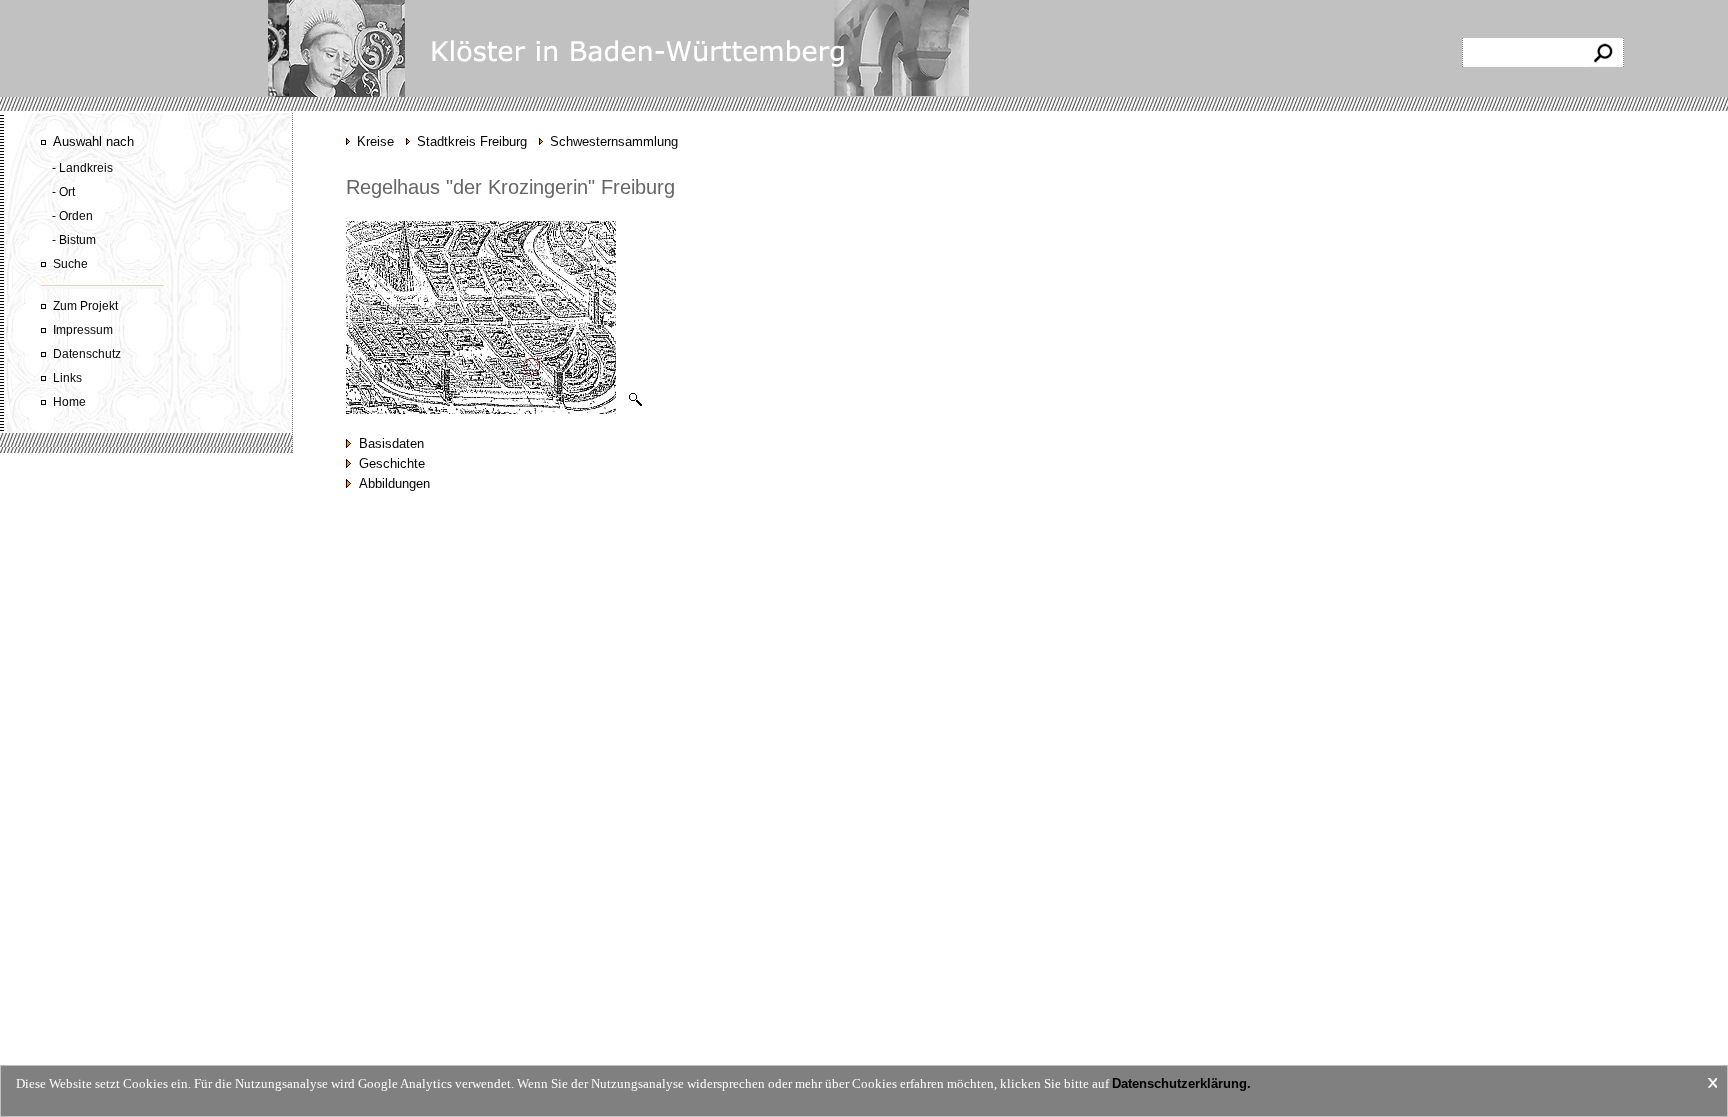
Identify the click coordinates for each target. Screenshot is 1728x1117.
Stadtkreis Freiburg (472, 141)
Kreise (375, 141)
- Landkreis (82, 168)
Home (69, 402)
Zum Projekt (85, 306)
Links (67, 378)
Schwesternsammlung (614, 141)
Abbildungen (390, 483)
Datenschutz (87, 354)
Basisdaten (387, 443)
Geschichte (388, 463)
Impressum (83, 330)
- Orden (72, 216)
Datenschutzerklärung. (1181, 1083)
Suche (70, 264)
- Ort (63, 192)
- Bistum (74, 240)
